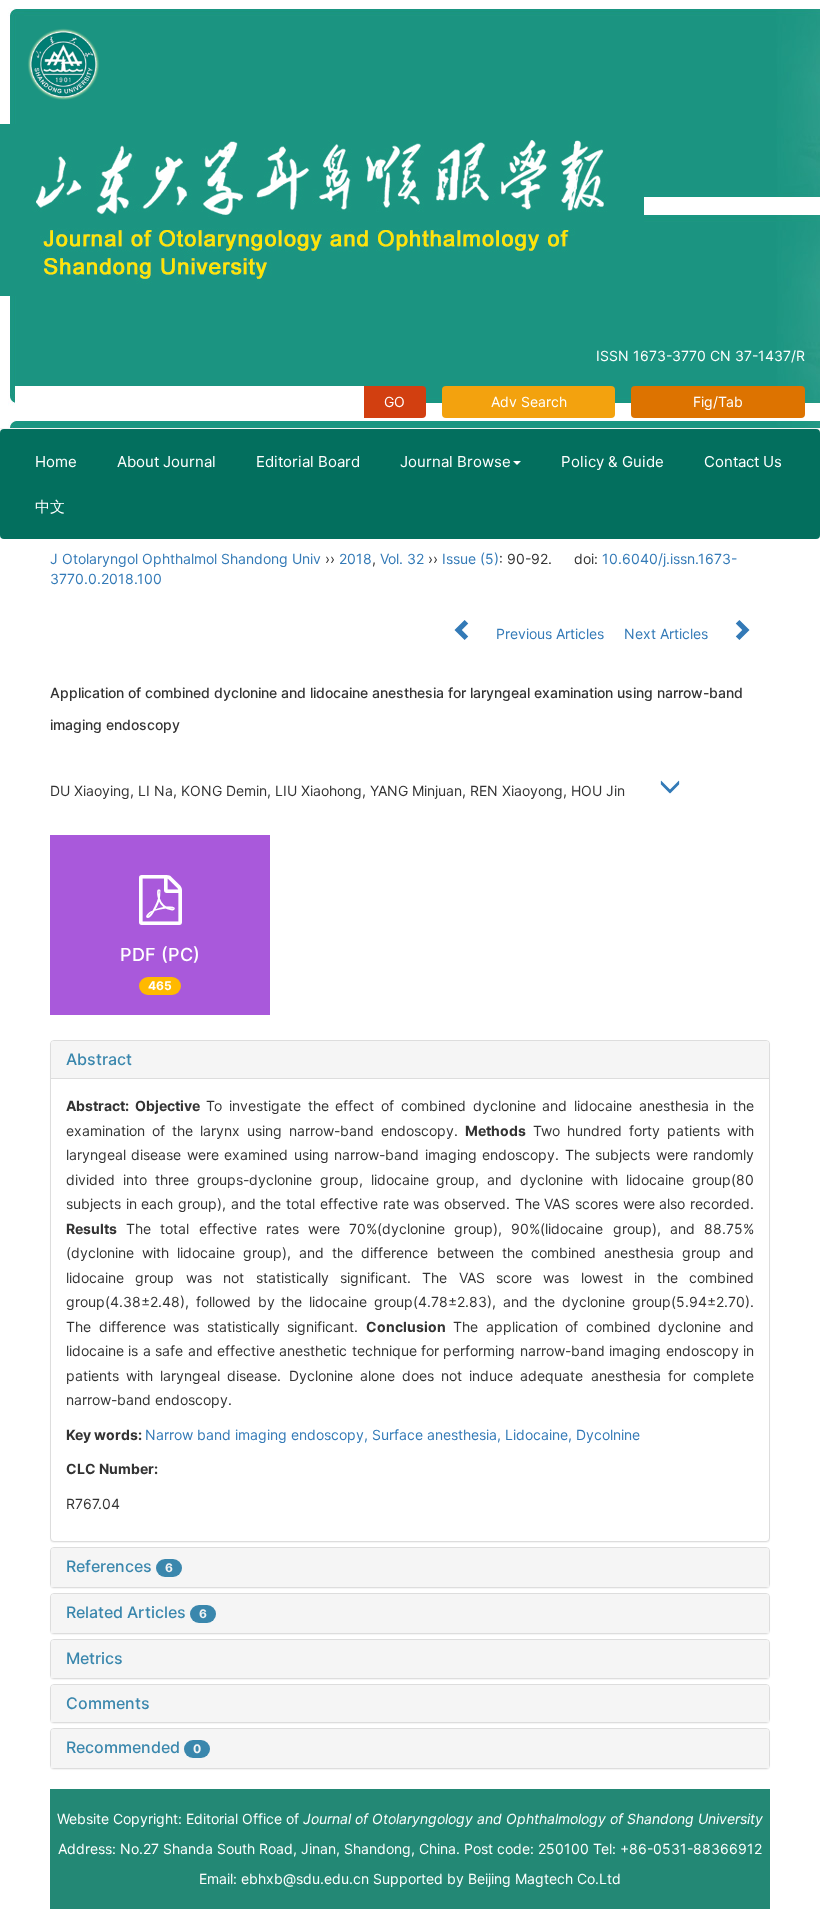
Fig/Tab (718, 401)
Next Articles (668, 633)
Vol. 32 (402, 558)
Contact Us (743, 461)
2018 (355, 558)
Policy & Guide (612, 461)
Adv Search (529, 401)
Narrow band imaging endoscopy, (258, 1434)
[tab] (410, 1060)
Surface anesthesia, (438, 1434)
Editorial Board (308, 461)
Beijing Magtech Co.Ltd (544, 1878)
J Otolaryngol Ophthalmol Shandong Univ (185, 558)
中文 (50, 506)
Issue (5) (470, 558)
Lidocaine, (540, 1434)
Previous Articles (550, 633)
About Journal (166, 461)
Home (56, 461)
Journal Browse (455, 461)
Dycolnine (608, 1434)
